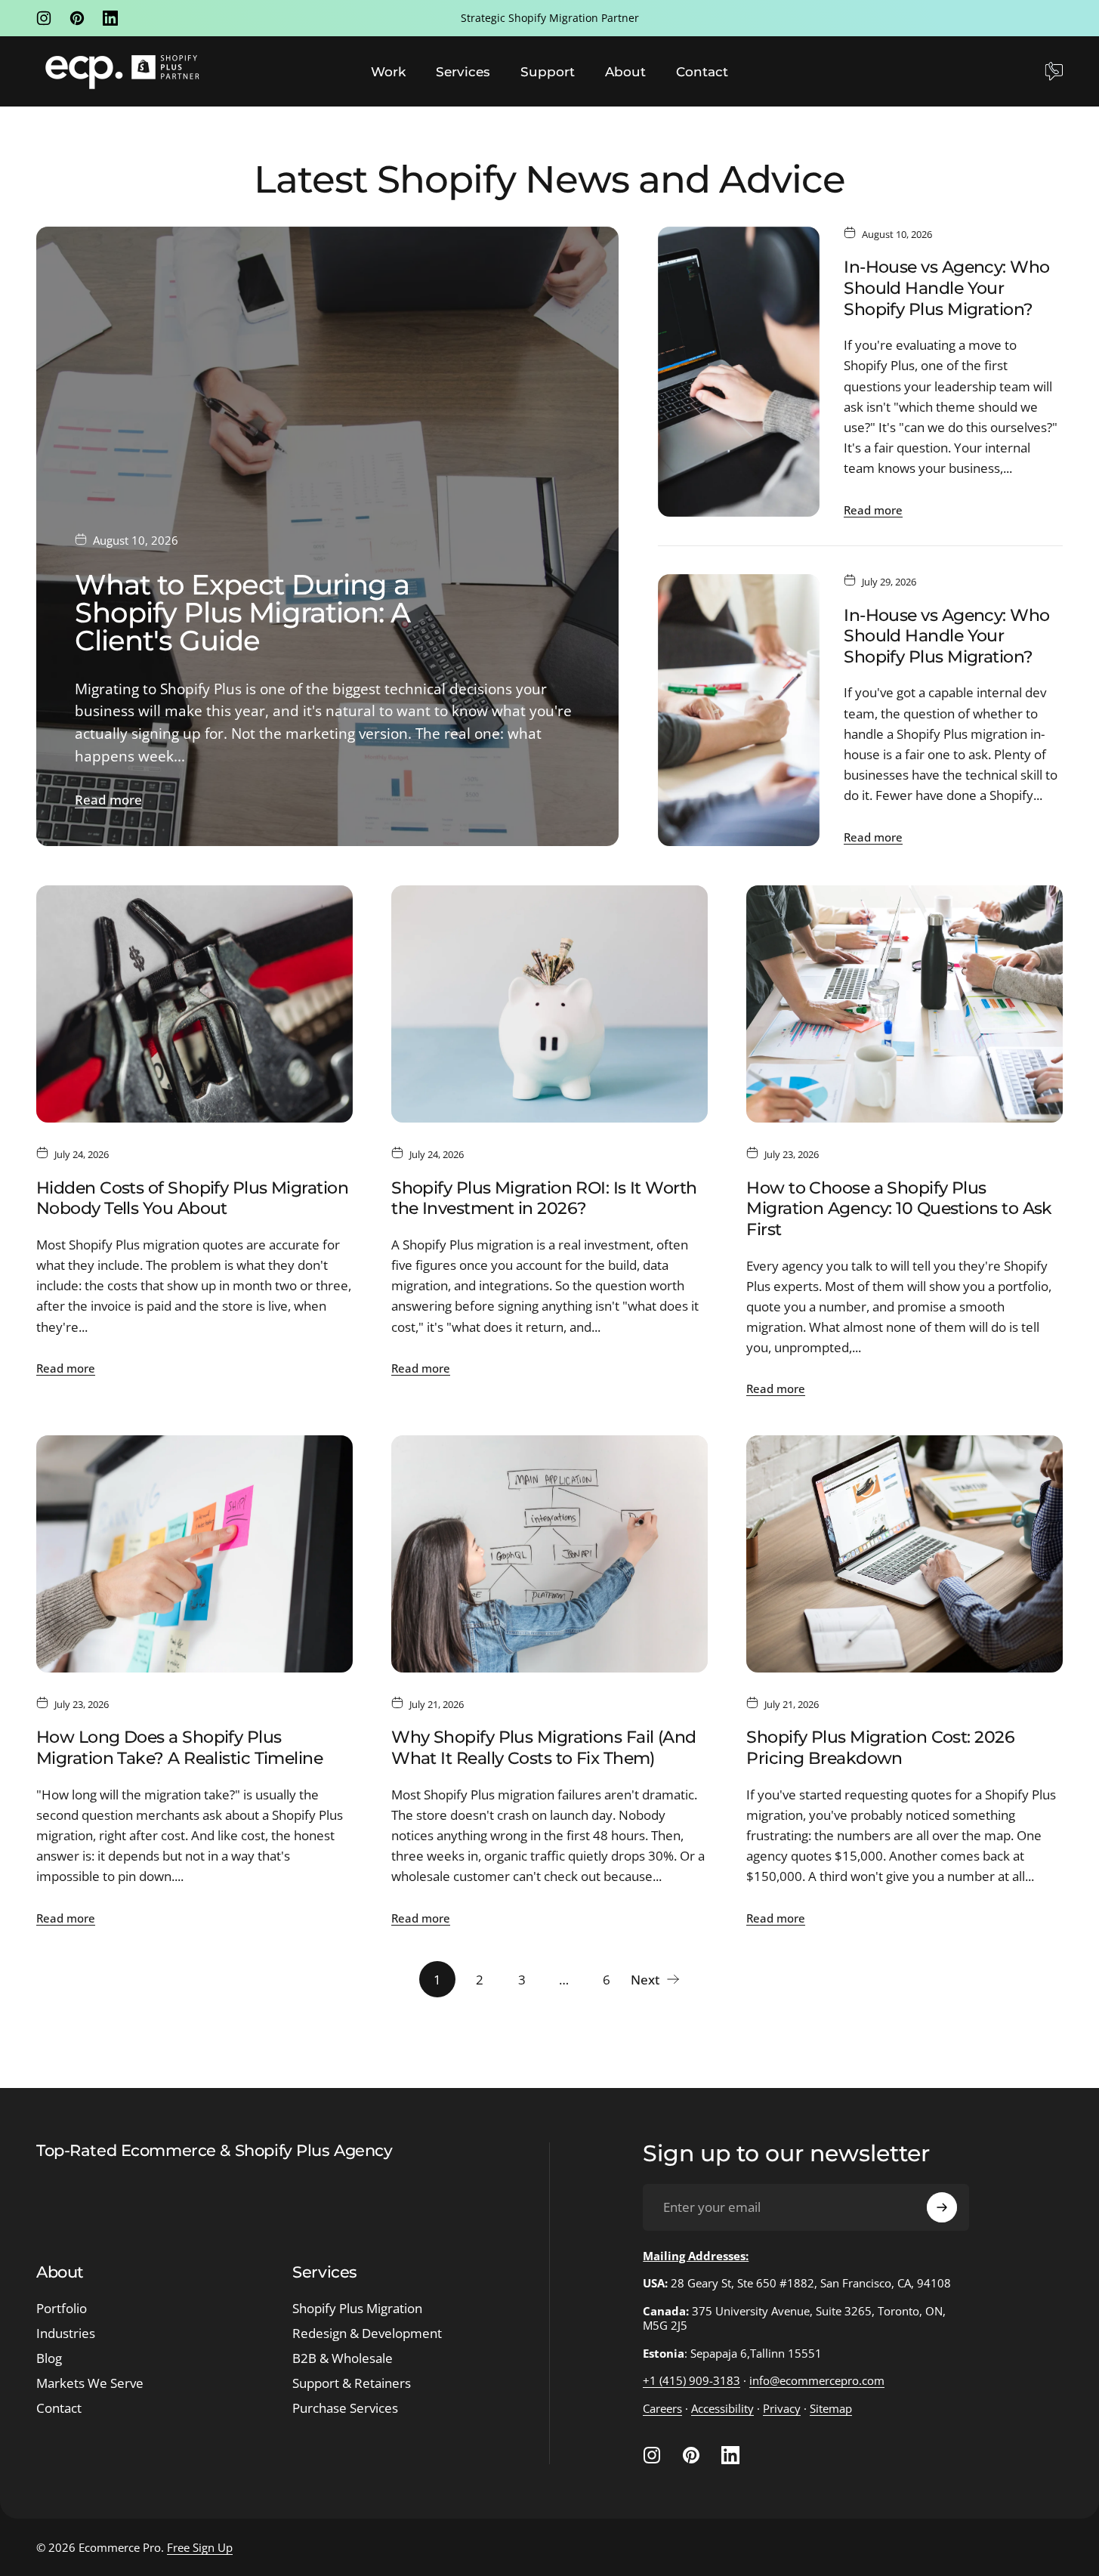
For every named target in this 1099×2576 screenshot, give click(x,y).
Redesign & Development (367, 2334)
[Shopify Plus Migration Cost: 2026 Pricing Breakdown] (905, 1554)
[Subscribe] (942, 2207)
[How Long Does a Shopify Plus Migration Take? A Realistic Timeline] (194, 1554)
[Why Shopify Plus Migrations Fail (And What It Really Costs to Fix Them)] (549, 1554)
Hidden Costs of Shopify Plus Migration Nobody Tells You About (192, 1198)
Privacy (782, 2408)
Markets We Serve (90, 2384)
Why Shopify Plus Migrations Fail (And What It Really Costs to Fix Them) (544, 1748)
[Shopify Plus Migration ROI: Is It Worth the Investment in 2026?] (549, 1004)
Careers (662, 2408)
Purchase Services (345, 2409)
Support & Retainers (352, 2384)
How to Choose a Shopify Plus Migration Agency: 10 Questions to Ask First (899, 1209)
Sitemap (831, 2408)
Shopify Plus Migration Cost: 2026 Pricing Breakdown (880, 1748)
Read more (108, 800)
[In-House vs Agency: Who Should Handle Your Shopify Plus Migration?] (739, 372)
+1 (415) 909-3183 (692, 2380)
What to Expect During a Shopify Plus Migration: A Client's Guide (242, 612)
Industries (66, 2334)
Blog (49, 2359)
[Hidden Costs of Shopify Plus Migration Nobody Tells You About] (194, 1004)
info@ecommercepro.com (817, 2380)
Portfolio (62, 2309)
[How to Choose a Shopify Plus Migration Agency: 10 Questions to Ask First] (905, 1004)
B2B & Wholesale (343, 2359)
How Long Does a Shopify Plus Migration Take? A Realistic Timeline (179, 1748)
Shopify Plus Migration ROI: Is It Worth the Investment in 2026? (544, 1198)
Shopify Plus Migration (357, 2309)
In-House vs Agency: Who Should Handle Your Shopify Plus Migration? (946, 288)
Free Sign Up (200, 2547)
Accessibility (722, 2408)
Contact (59, 2409)
